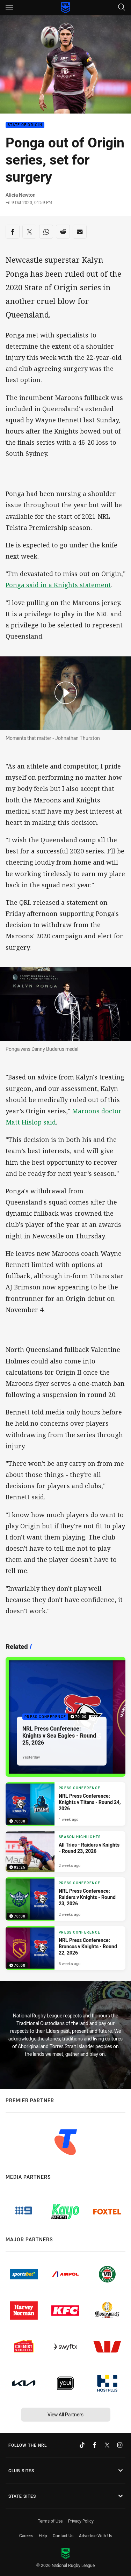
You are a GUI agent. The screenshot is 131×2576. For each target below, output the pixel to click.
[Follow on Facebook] (95, 2445)
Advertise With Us (96, 2535)
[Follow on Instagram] (120, 2445)
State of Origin (25, 125)
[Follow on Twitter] (107, 2445)
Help (43, 2535)
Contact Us (63, 2535)
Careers (26, 2535)
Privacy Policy (81, 2521)
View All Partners (65, 2414)
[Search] (122, 8)
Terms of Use (50, 2521)
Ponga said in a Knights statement (58, 585)
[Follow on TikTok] (82, 2445)
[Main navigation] (9, 8)
